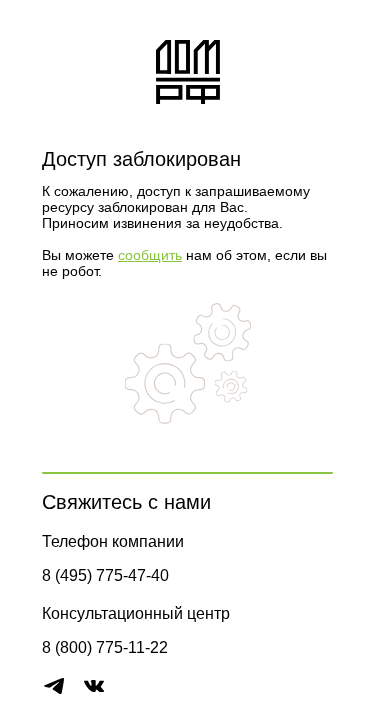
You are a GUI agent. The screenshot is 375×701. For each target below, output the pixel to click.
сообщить (150, 255)
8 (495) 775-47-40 (105, 575)
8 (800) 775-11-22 (105, 647)
